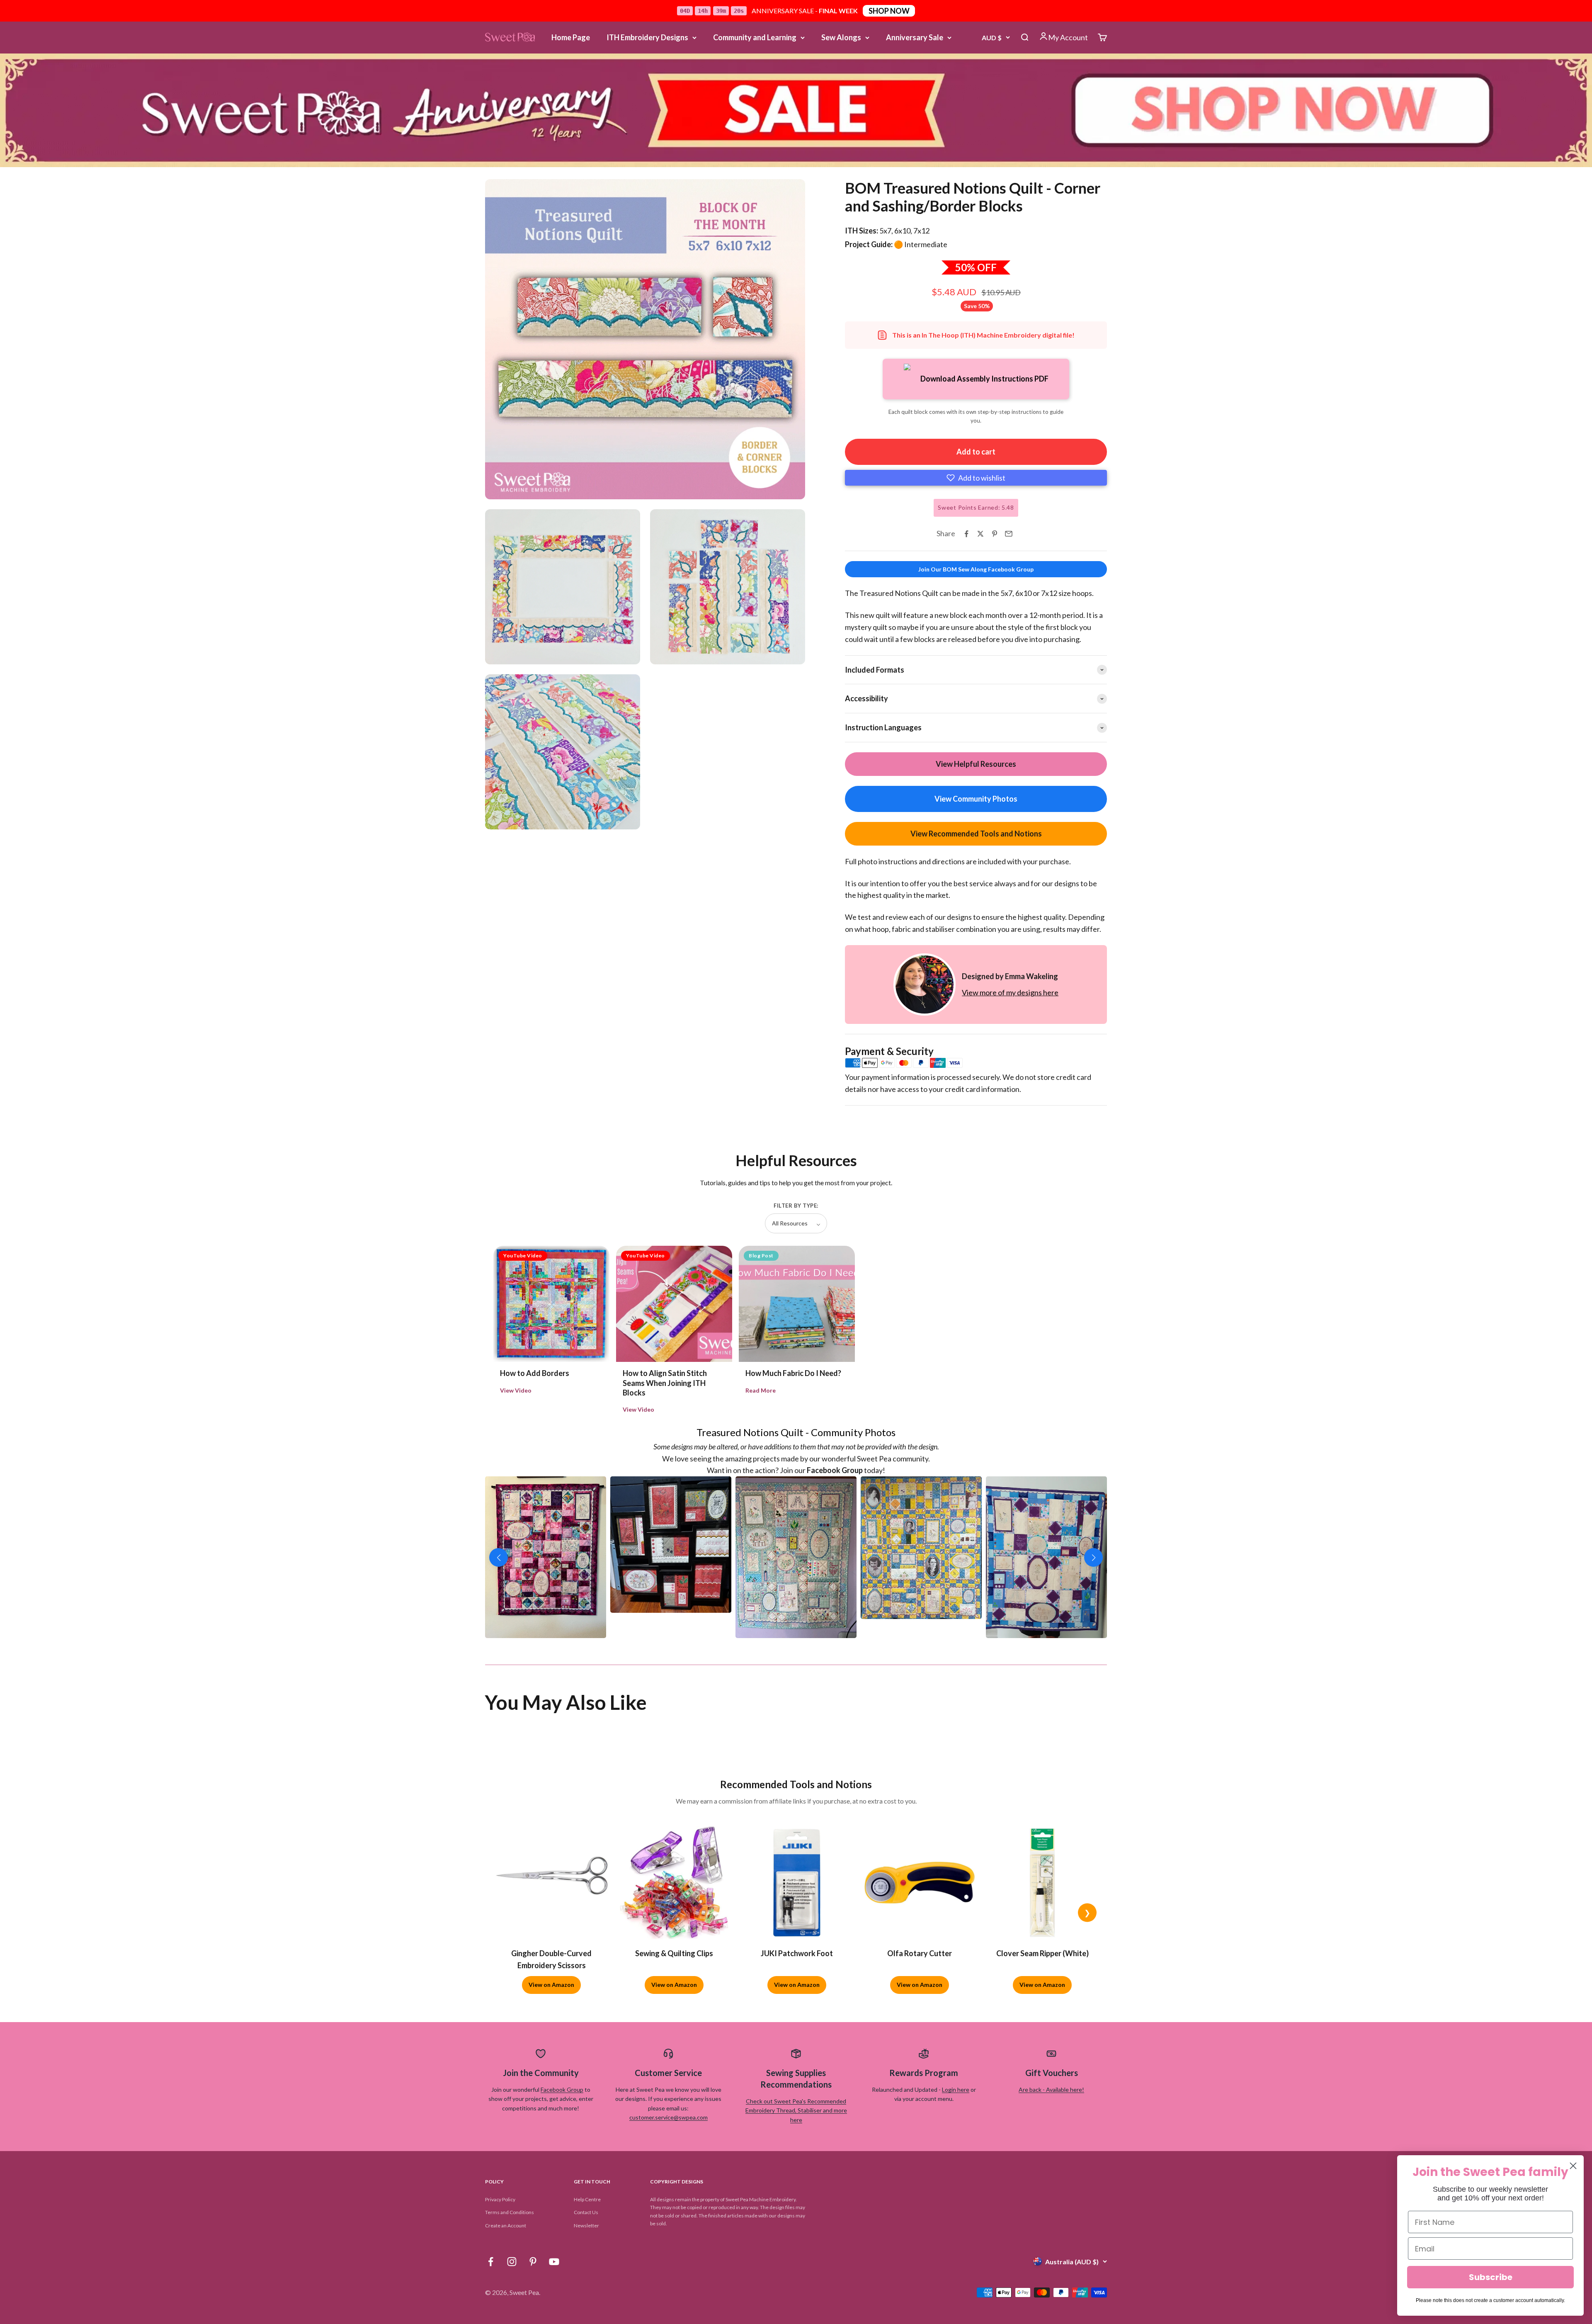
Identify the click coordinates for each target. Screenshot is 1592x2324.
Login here (956, 2123)
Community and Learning (755, 37)
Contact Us (586, 2246)
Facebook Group (562, 2123)
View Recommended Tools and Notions (976, 834)
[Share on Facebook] (966, 534)
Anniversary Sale (915, 37)
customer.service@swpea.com (669, 2151)
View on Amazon (551, 2019)
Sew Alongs (841, 37)
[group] (796, 110)
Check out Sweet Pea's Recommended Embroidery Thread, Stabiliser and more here (796, 2144)
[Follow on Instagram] (512, 2296)
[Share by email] (1009, 534)
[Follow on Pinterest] (533, 2296)
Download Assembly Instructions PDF (984, 379)
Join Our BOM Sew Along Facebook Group (976, 569)
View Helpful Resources (976, 764)
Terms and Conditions (510, 2246)
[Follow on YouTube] (554, 2296)
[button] (976, 478)
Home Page (571, 37)
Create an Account (506, 2260)
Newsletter (586, 2260)
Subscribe (1491, 2277)
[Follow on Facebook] (491, 2296)
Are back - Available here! (1051, 2123)
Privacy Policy (500, 2233)
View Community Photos (976, 799)
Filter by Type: (796, 1206)
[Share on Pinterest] (995, 534)
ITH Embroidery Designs (647, 37)
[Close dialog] (1573, 2166)
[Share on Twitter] (980, 534)
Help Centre (587, 2233)
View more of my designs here (1010, 992)
